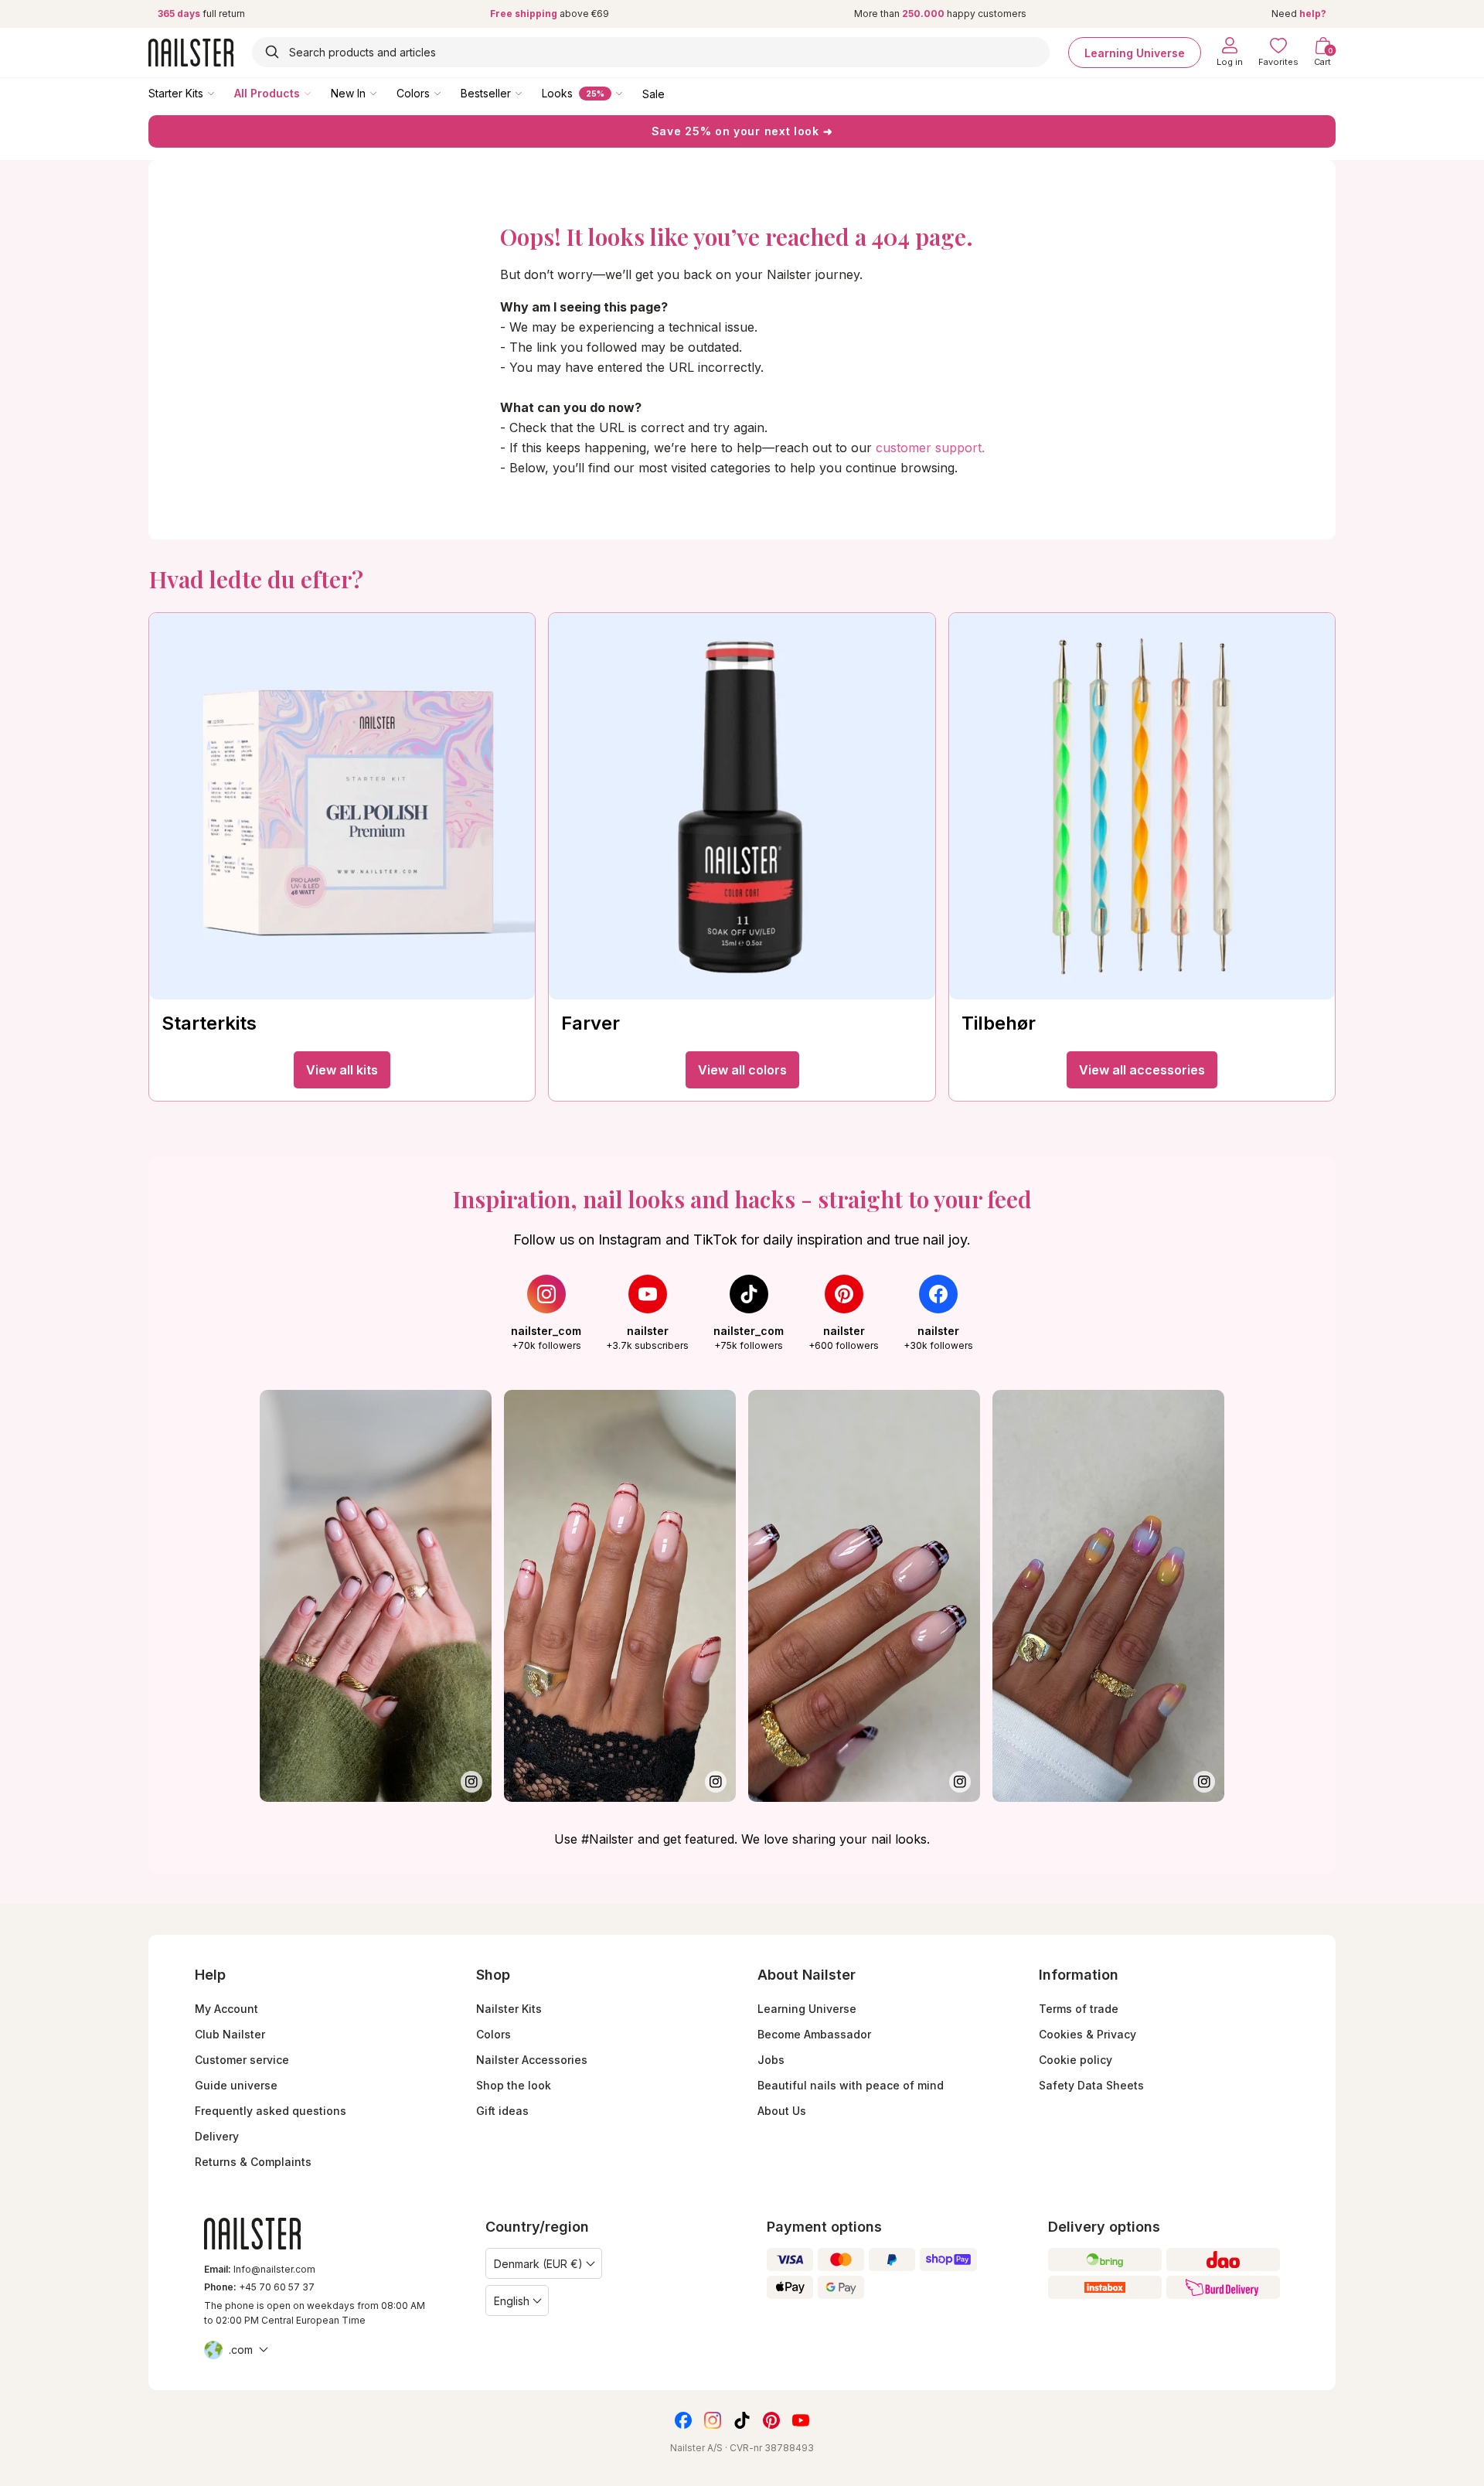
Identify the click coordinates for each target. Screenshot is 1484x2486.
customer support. (930, 448)
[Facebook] (683, 2420)
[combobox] (651, 52)
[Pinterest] (771, 2420)
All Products (267, 93)
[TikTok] (742, 2420)
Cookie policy (1076, 2060)
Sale (654, 93)
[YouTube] (801, 2420)
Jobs (771, 2060)
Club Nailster (230, 2034)
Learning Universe (1135, 52)
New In (348, 93)
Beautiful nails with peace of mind (851, 2085)
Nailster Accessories (532, 2060)
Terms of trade (1079, 2009)
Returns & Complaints (253, 2162)
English (512, 2301)
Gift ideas (502, 2111)
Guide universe (236, 2085)
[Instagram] (713, 2420)
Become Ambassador (814, 2034)
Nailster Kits (509, 2009)
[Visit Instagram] (376, 1596)
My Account (226, 2009)
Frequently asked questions (271, 2111)
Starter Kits (176, 93)
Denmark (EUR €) (538, 2264)
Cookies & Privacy (1087, 2034)
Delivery (217, 2136)
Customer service (242, 2060)
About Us (782, 2111)
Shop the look (514, 2085)
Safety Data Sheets (1091, 2085)
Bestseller (486, 93)
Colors (413, 93)
